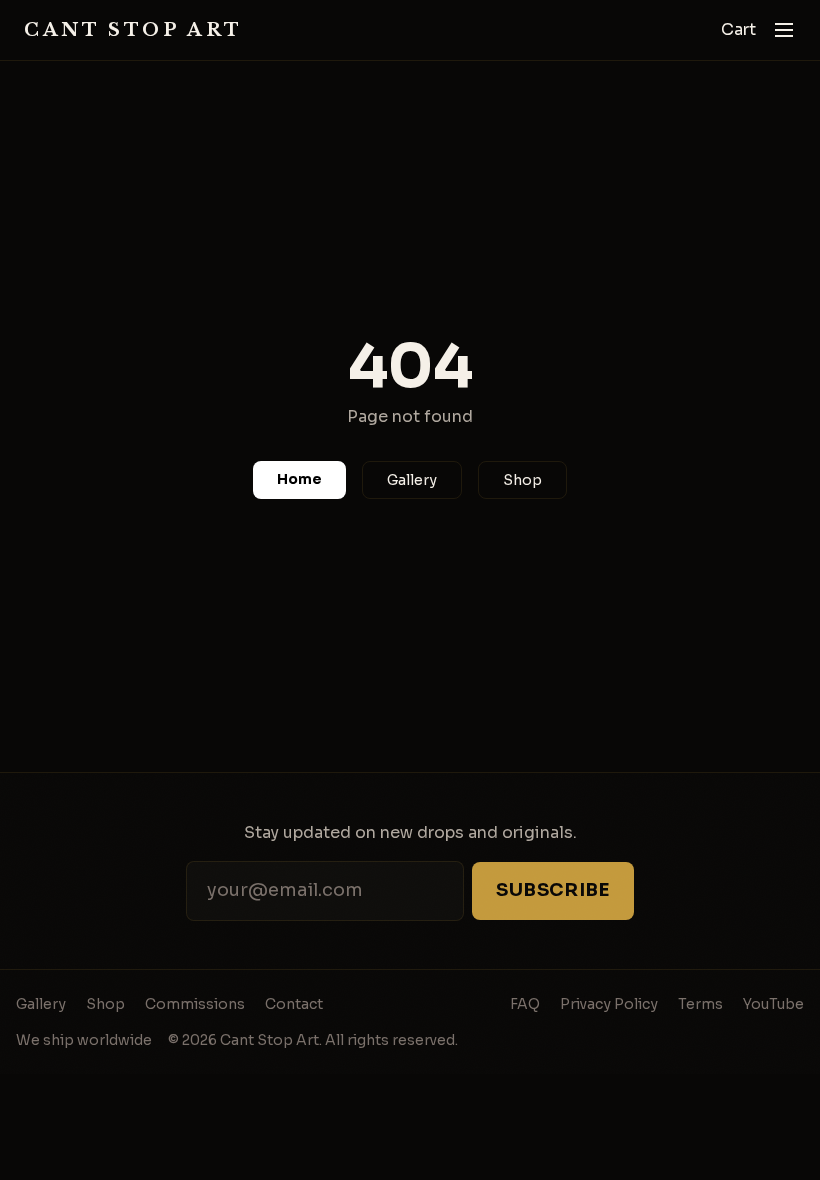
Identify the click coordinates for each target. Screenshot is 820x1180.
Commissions (195, 1004)
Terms (700, 1004)
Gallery (412, 480)
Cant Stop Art (133, 30)
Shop (522, 480)
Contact (294, 1004)
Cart (738, 29)
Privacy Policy (609, 1004)
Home (299, 479)
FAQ (525, 1004)
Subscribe (553, 890)
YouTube (773, 1004)
